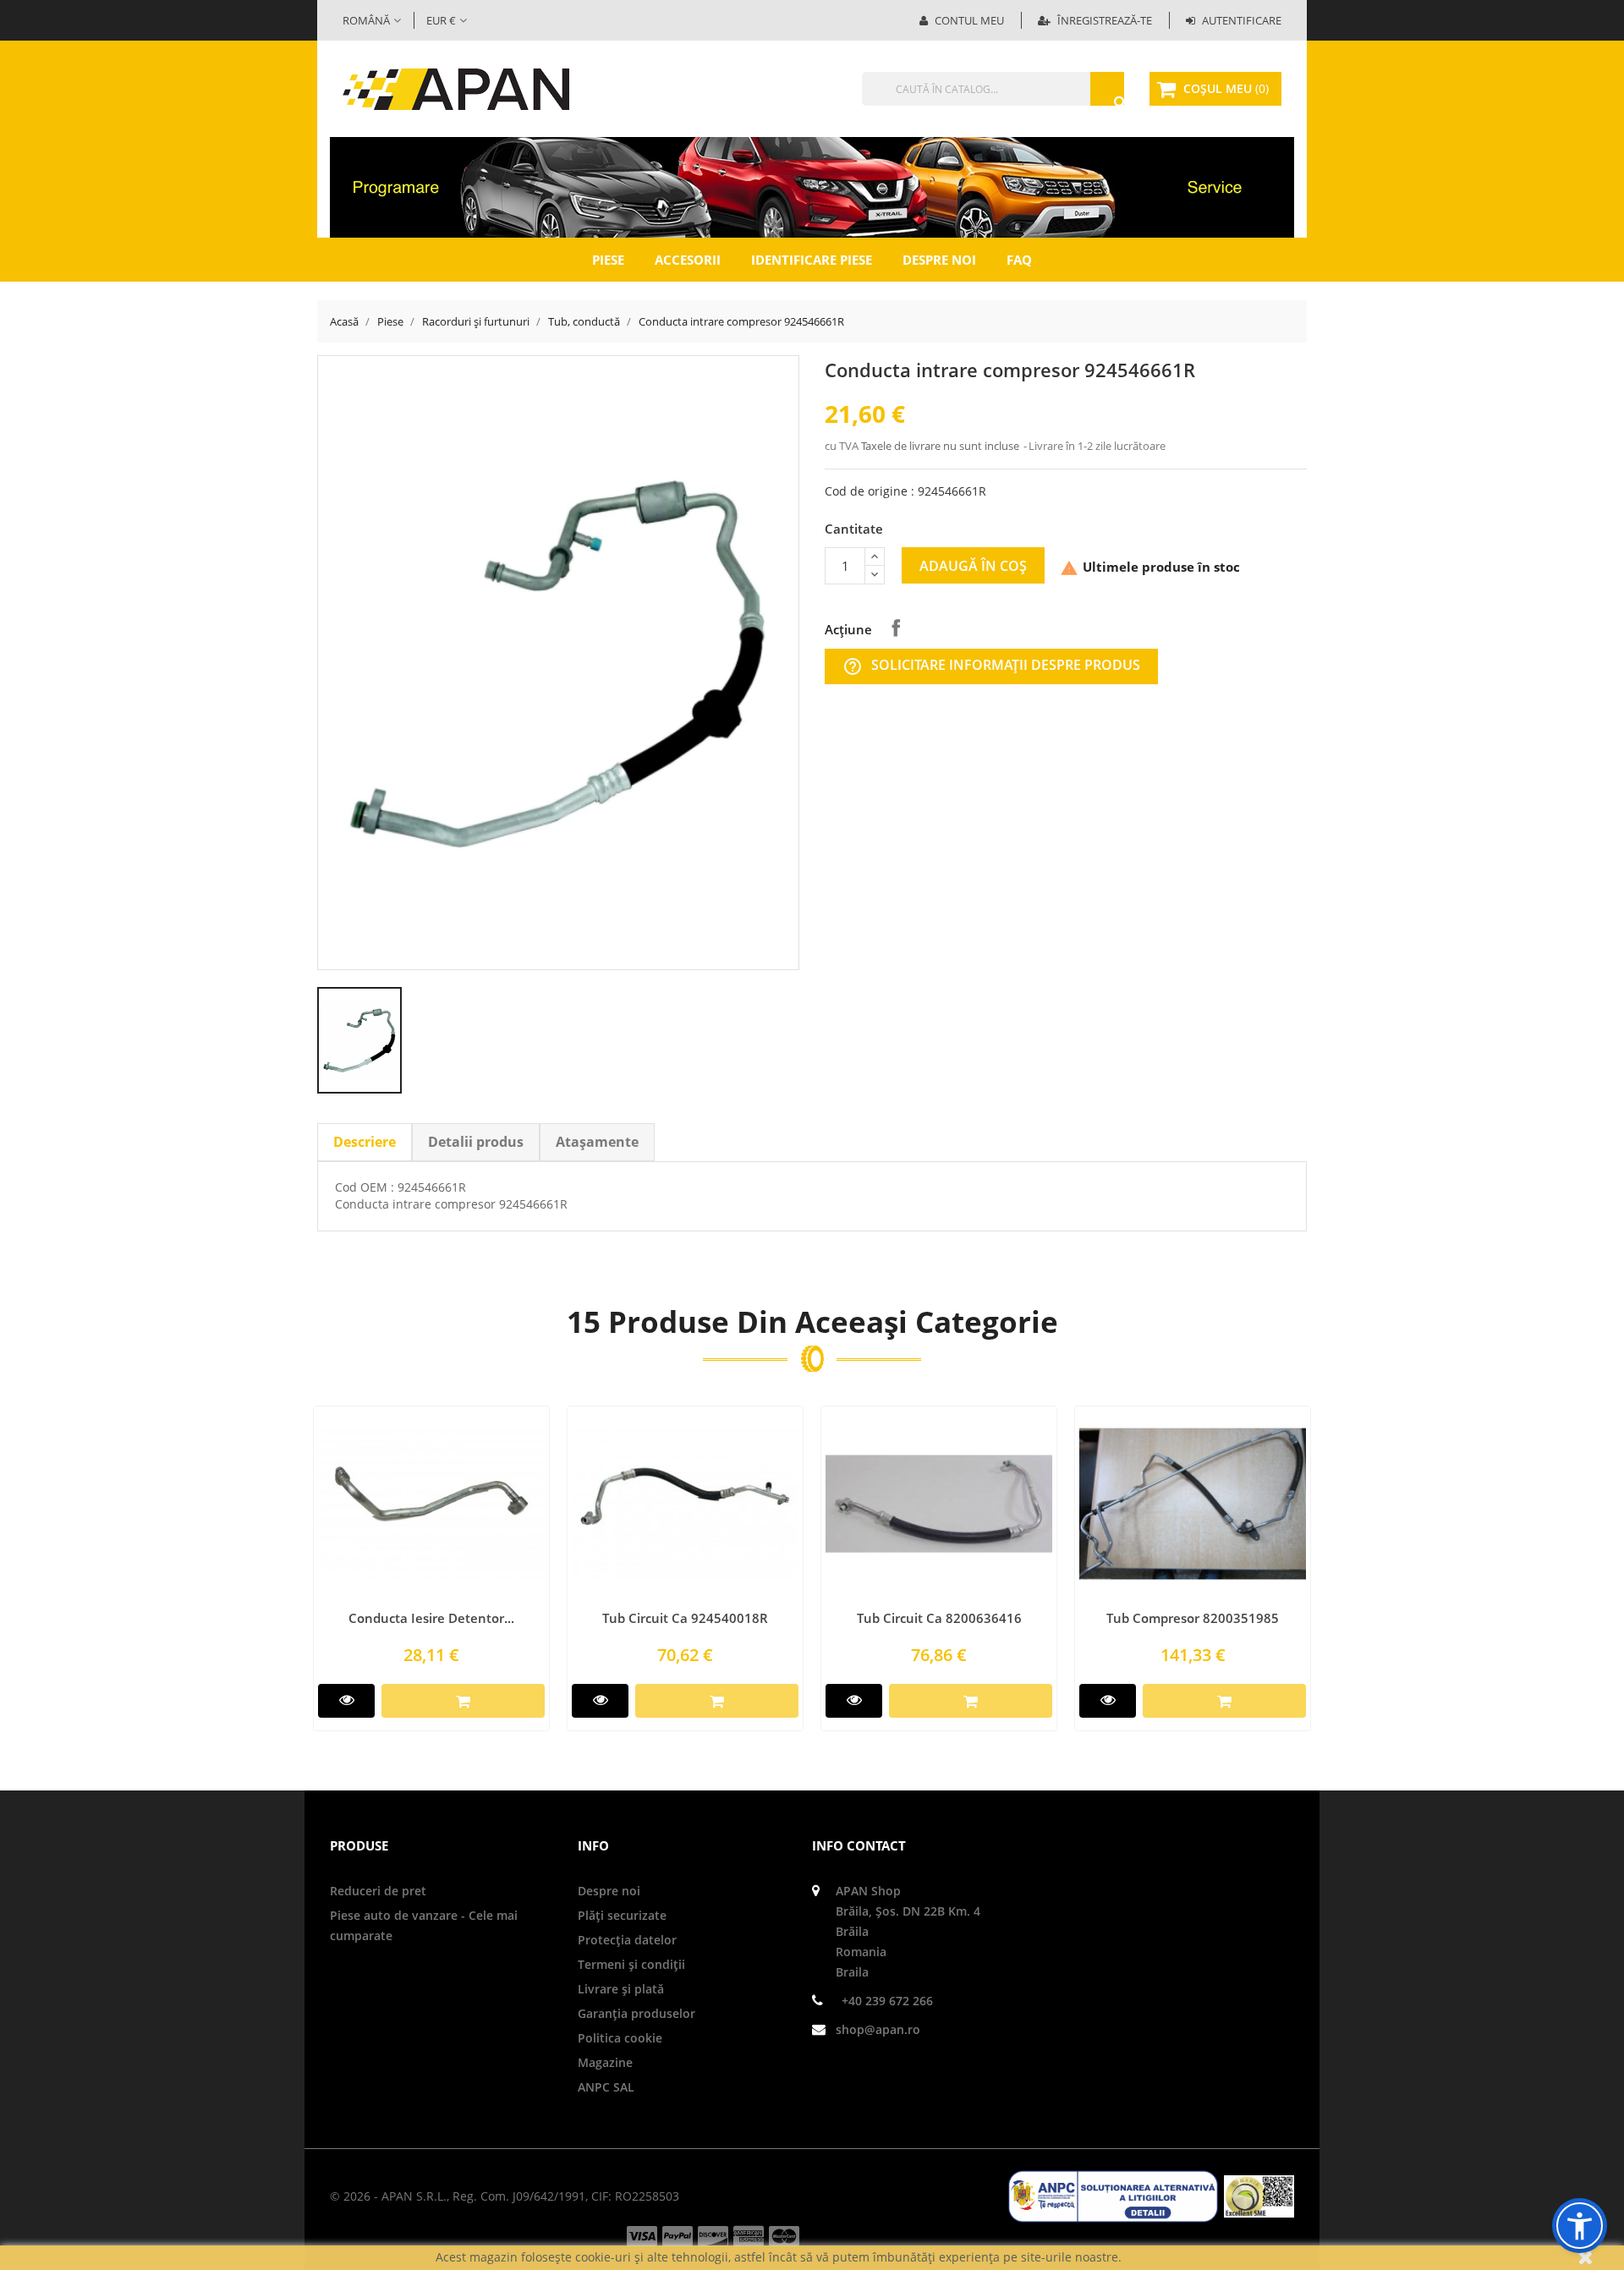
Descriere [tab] (365, 1142)
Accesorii (688, 260)
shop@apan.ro (878, 2029)
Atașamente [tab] (597, 1142)
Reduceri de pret (378, 1891)
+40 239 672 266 (887, 2001)
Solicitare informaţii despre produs (991, 666)
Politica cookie (620, 2038)
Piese (608, 260)
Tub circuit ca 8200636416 (939, 1618)
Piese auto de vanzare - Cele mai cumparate (424, 1925)
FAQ (1019, 260)
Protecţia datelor (627, 1940)
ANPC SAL (606, 2087)
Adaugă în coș (973, 566)
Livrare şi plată (621, 1989)
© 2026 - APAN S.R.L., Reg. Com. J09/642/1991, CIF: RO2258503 (505, 2196)
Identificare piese (812, 260)
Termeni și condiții (631, 1964)
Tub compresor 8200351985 (1193, 1618)
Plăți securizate (622, 1915)
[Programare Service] (812, 186)
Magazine (605, 2062)
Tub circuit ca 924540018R (685, 1618)
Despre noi (939, 260)
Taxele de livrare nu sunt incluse (941, 446)
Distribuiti (896, 628)
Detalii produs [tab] (476, 1142)
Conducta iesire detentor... (431, 1618)
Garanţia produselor (636, 2013)
